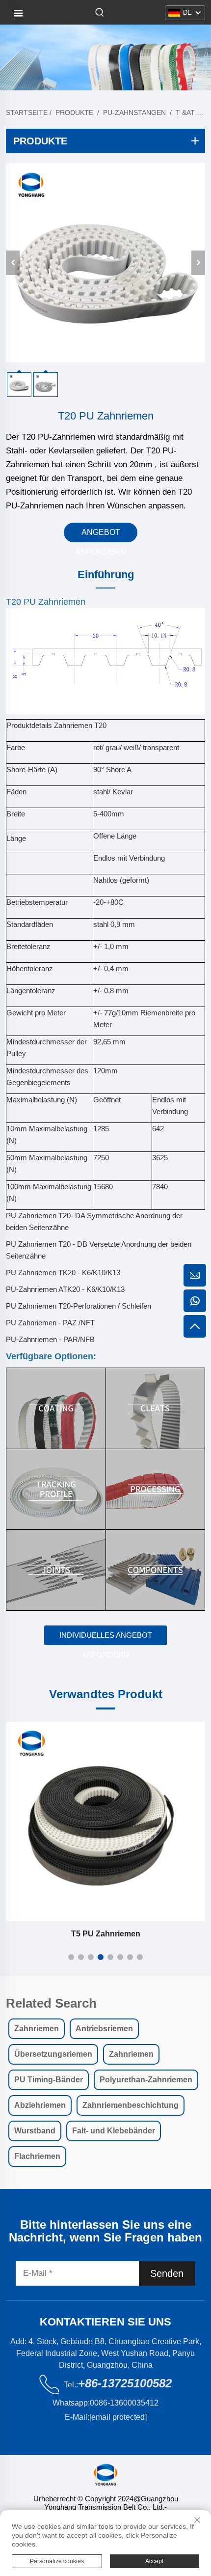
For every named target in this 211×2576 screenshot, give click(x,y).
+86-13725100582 (125, 2383)
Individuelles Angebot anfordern (106, 1638)
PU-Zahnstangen (134, 112)
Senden (167, 2273)
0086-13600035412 (124, 2403)
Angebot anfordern (101, 535)
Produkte (74, 112)
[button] (71, 1957)
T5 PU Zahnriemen (106, 1934)
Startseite (27, 112)
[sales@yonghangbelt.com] (195, 1275)
